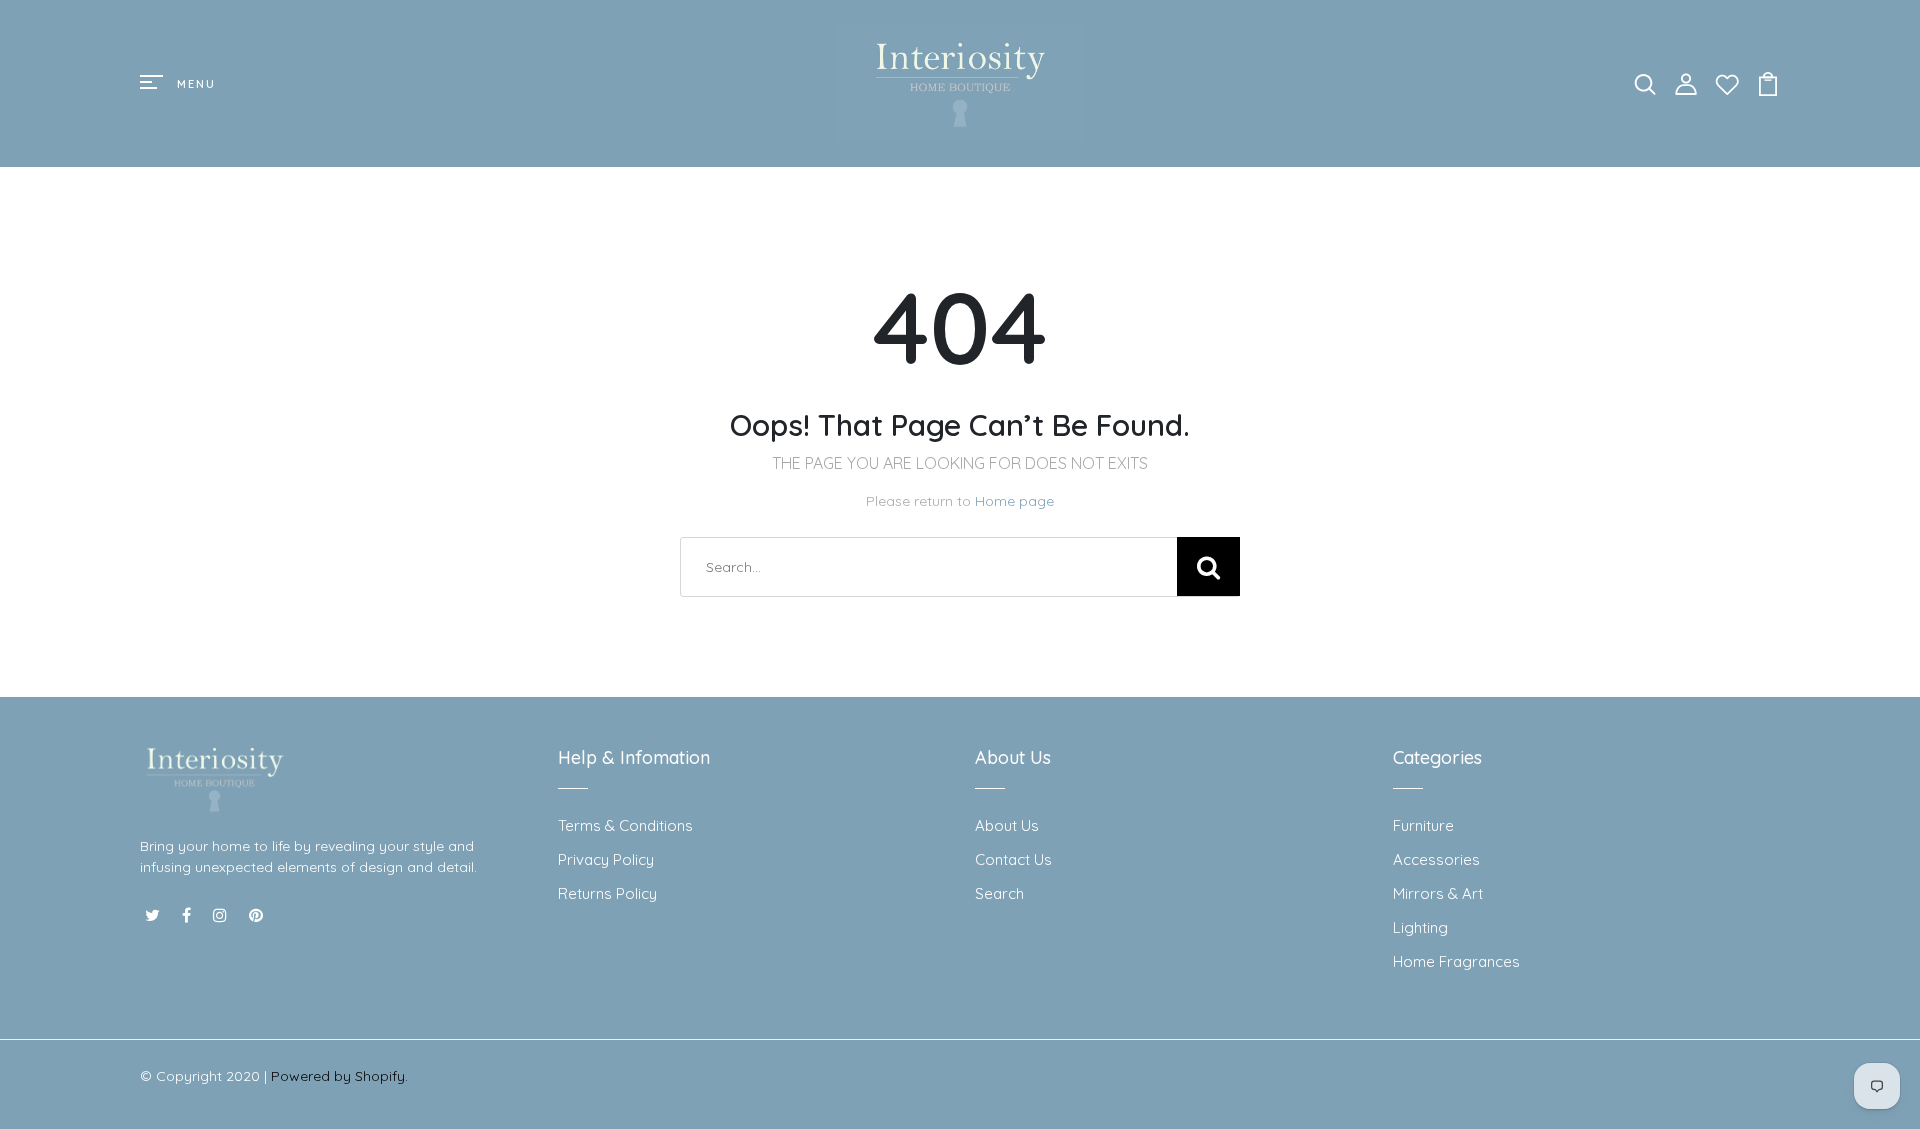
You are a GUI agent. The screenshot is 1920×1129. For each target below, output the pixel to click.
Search (999, 893)
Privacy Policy (606, 859)
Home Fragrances (1456, 961)
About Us (1007, 825)
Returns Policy (607, 893)
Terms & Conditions (625, 825)
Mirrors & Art (1438, 893)
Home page (1014, 501)
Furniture (1423, 825)
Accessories (1436, 859)
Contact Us (1013, 859)
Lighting (1420, 927)
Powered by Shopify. (339, 1076)
